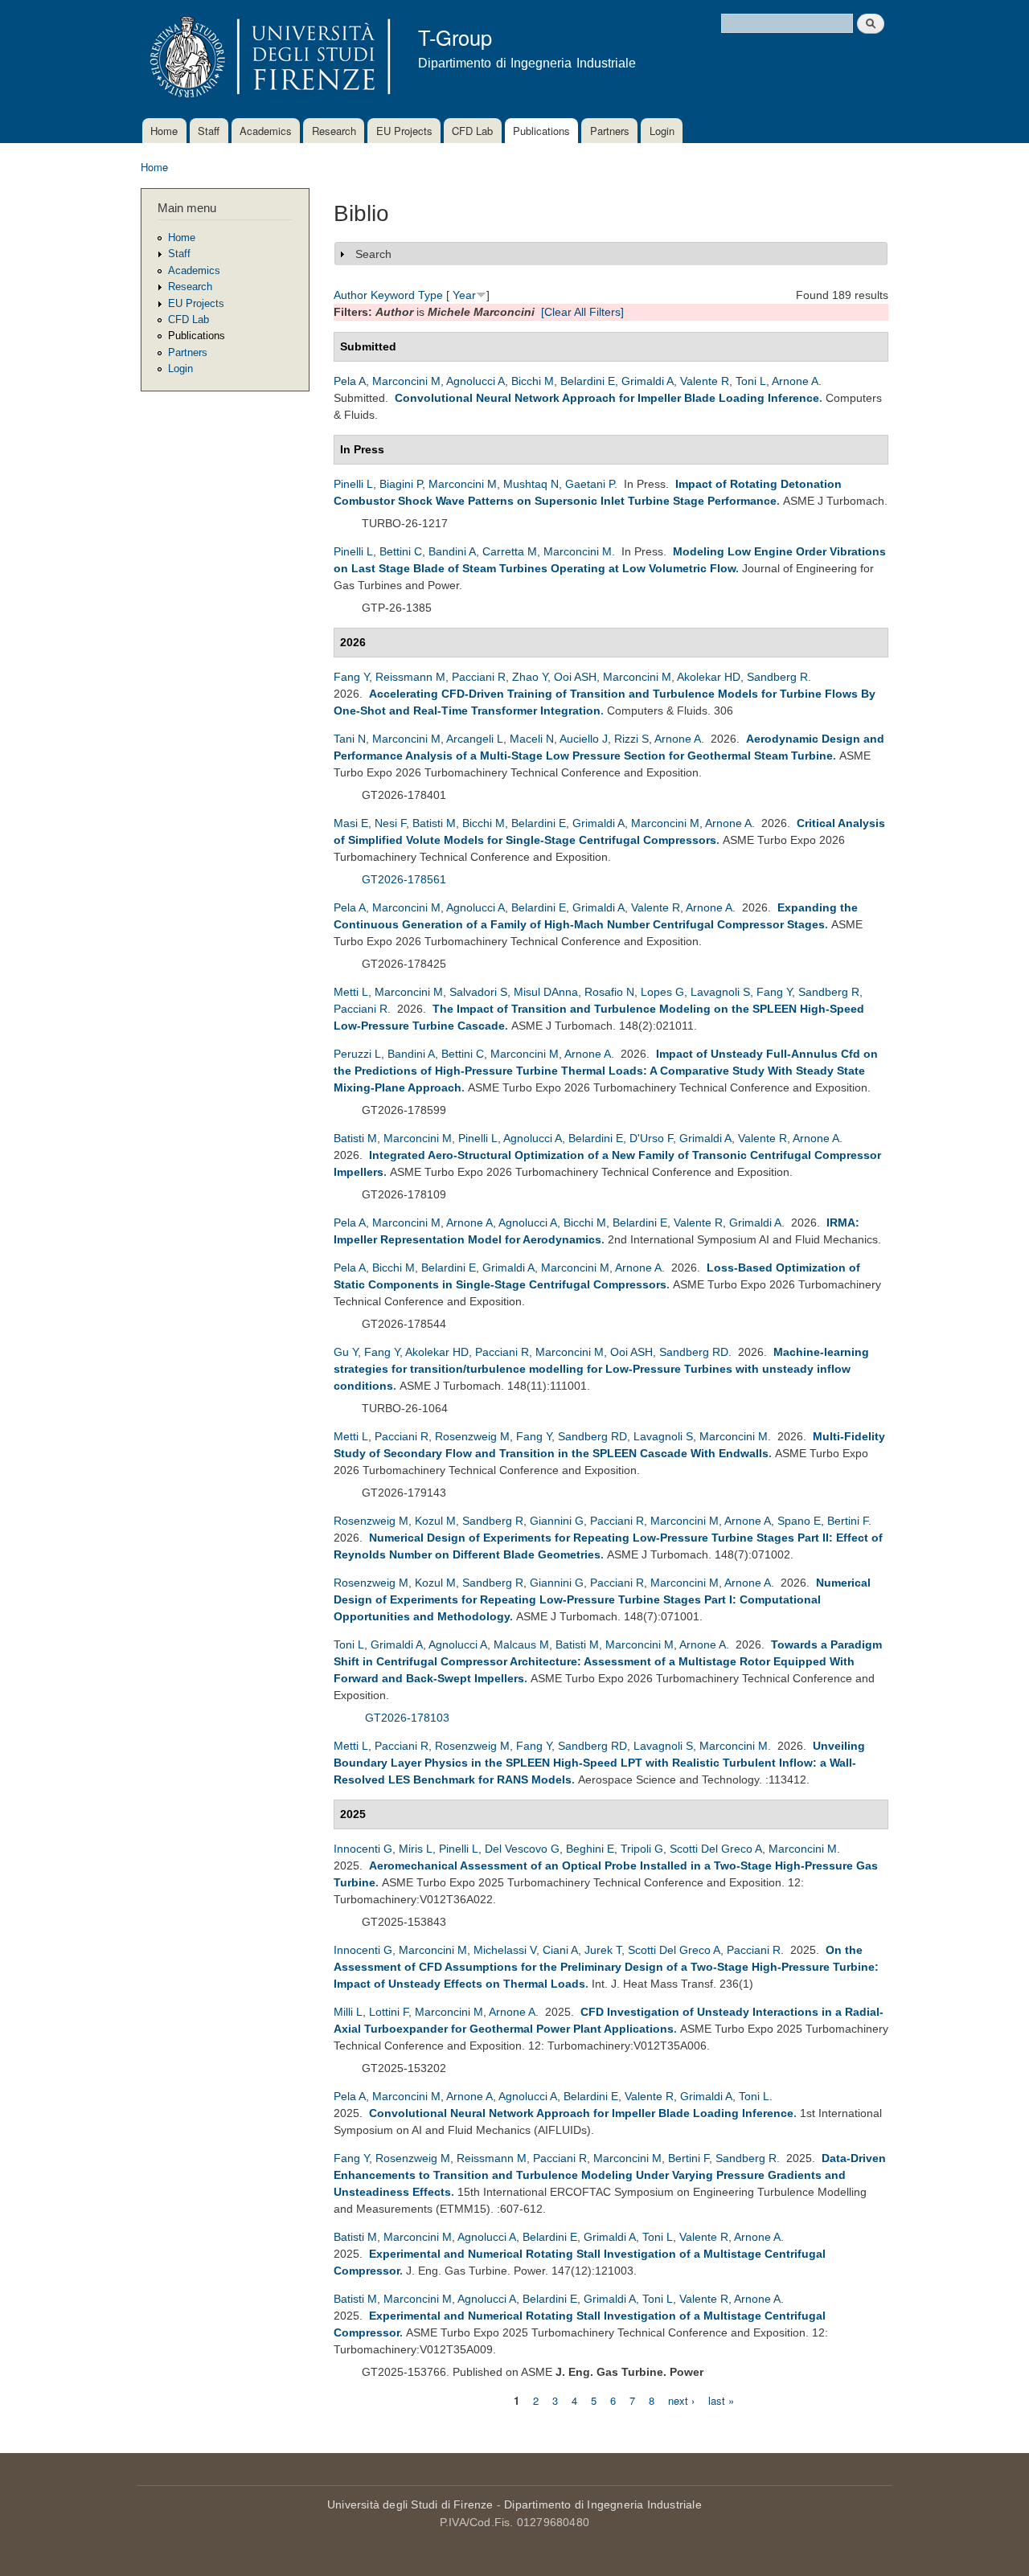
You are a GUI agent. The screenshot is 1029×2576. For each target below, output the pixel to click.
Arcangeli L (475, 739)
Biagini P (401, 484)
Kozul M (435, 1521)
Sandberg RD (694, 1352)
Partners (610, 131)
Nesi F (390, 823)
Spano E (799, 1521)
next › (681, 2400)
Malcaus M (521, 1644)
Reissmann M (410, 677)
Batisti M (434, 823)
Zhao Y (530, 677)
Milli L (348, 2012)
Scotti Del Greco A (716, 1849)
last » (721, 2400)
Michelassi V (505, 1950)
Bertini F (848, 1521)
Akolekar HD (709, 677)
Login (662, 131)
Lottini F (389, 2012)
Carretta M (510, 551)
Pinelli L (353, 484)
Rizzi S (631, 739)
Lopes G (662, 992)
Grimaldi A (648, 381)
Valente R (705, 381)
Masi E (351, 823)
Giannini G (557, 1521)
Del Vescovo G (522, 1849)
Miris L (416, 1849)
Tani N (350, 739)
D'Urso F (651, 1138)
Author (351, 295)
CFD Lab (472, 131)
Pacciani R (479, 677)
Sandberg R (777, 677)
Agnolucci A (476, 381)
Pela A (350, 381)
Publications (541, 131)
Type (430, 295)
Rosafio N (609, 992)
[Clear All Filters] (582, 312)
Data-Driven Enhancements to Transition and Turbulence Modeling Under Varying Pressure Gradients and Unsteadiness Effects (610, 2175)
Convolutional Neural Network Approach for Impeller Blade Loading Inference (607, 398)
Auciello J (584, 739)
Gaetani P (590, 484)
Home (164, 131)
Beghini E (590, 1849)
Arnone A (795, 381)
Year (464, 295)
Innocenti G (363, 1849)
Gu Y (346, 1352)
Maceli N (532, 739)
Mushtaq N (531, 484)
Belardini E (588, 381)
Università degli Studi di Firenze (410, 2504)
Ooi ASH (575, 677)
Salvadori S (478, 992)
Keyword (393, 295)
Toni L (751, 381)
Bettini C (401, 551)
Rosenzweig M (472, 1436)
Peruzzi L (357, 1054)
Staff (209, 131)
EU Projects (404, 131)
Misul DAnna (546, 992)
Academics (266, 131)
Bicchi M (533, 381)
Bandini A (452, 551)
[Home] (267, 59)
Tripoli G (642, 1849)
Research (334, 131)
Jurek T (603, 1950)
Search (373, 254)
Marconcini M (406, 381)
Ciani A (560, 1950)
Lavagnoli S (720, 992)
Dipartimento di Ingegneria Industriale (603, 2504)
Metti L (351, 992)
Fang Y (351, 677)
